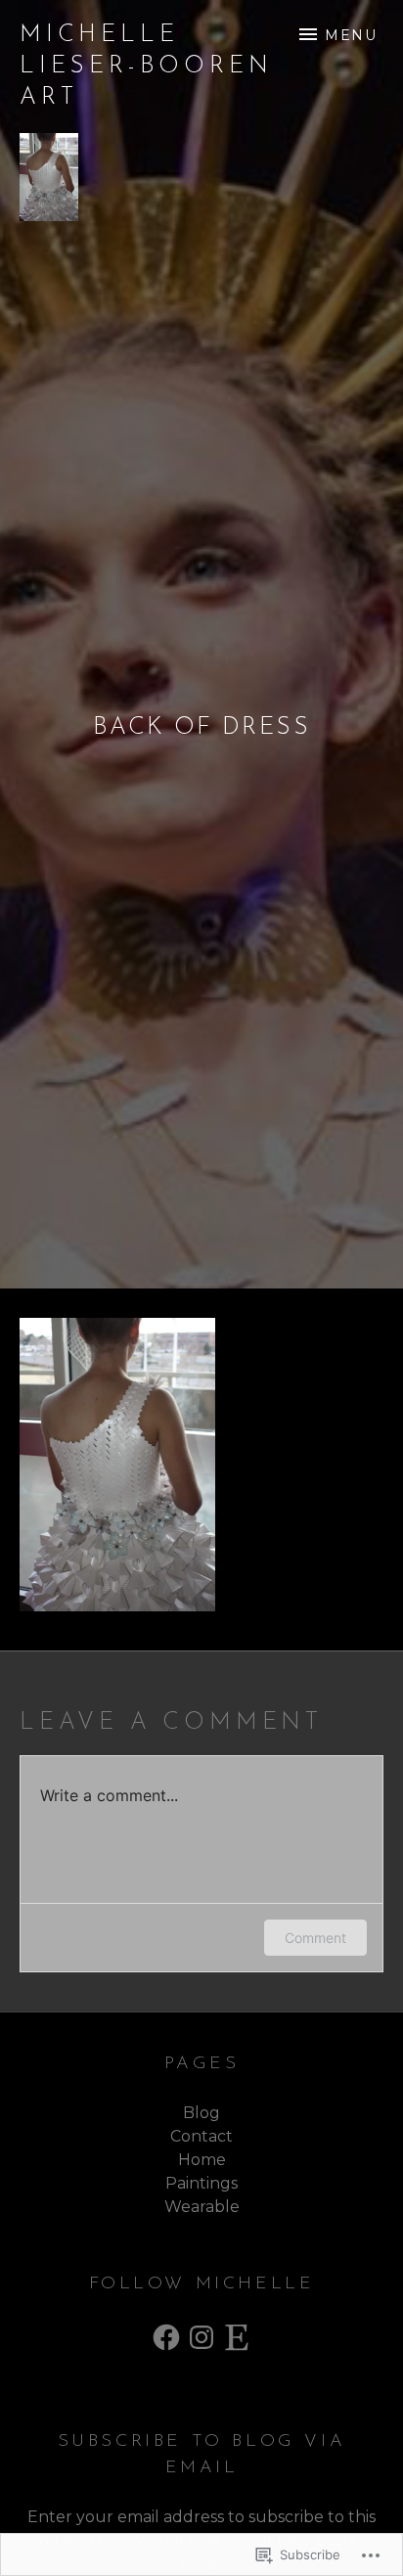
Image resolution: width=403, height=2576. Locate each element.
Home (202, 2160)
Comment (315, 1938)
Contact (201, 2136)
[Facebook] (166, 2337)
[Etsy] (237, 2337)
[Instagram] (201, 2337)
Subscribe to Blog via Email (202, 2455)
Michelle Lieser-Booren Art (146, 67)
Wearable (202, 2207)
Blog (201, 2113)
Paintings (201, 2183)
